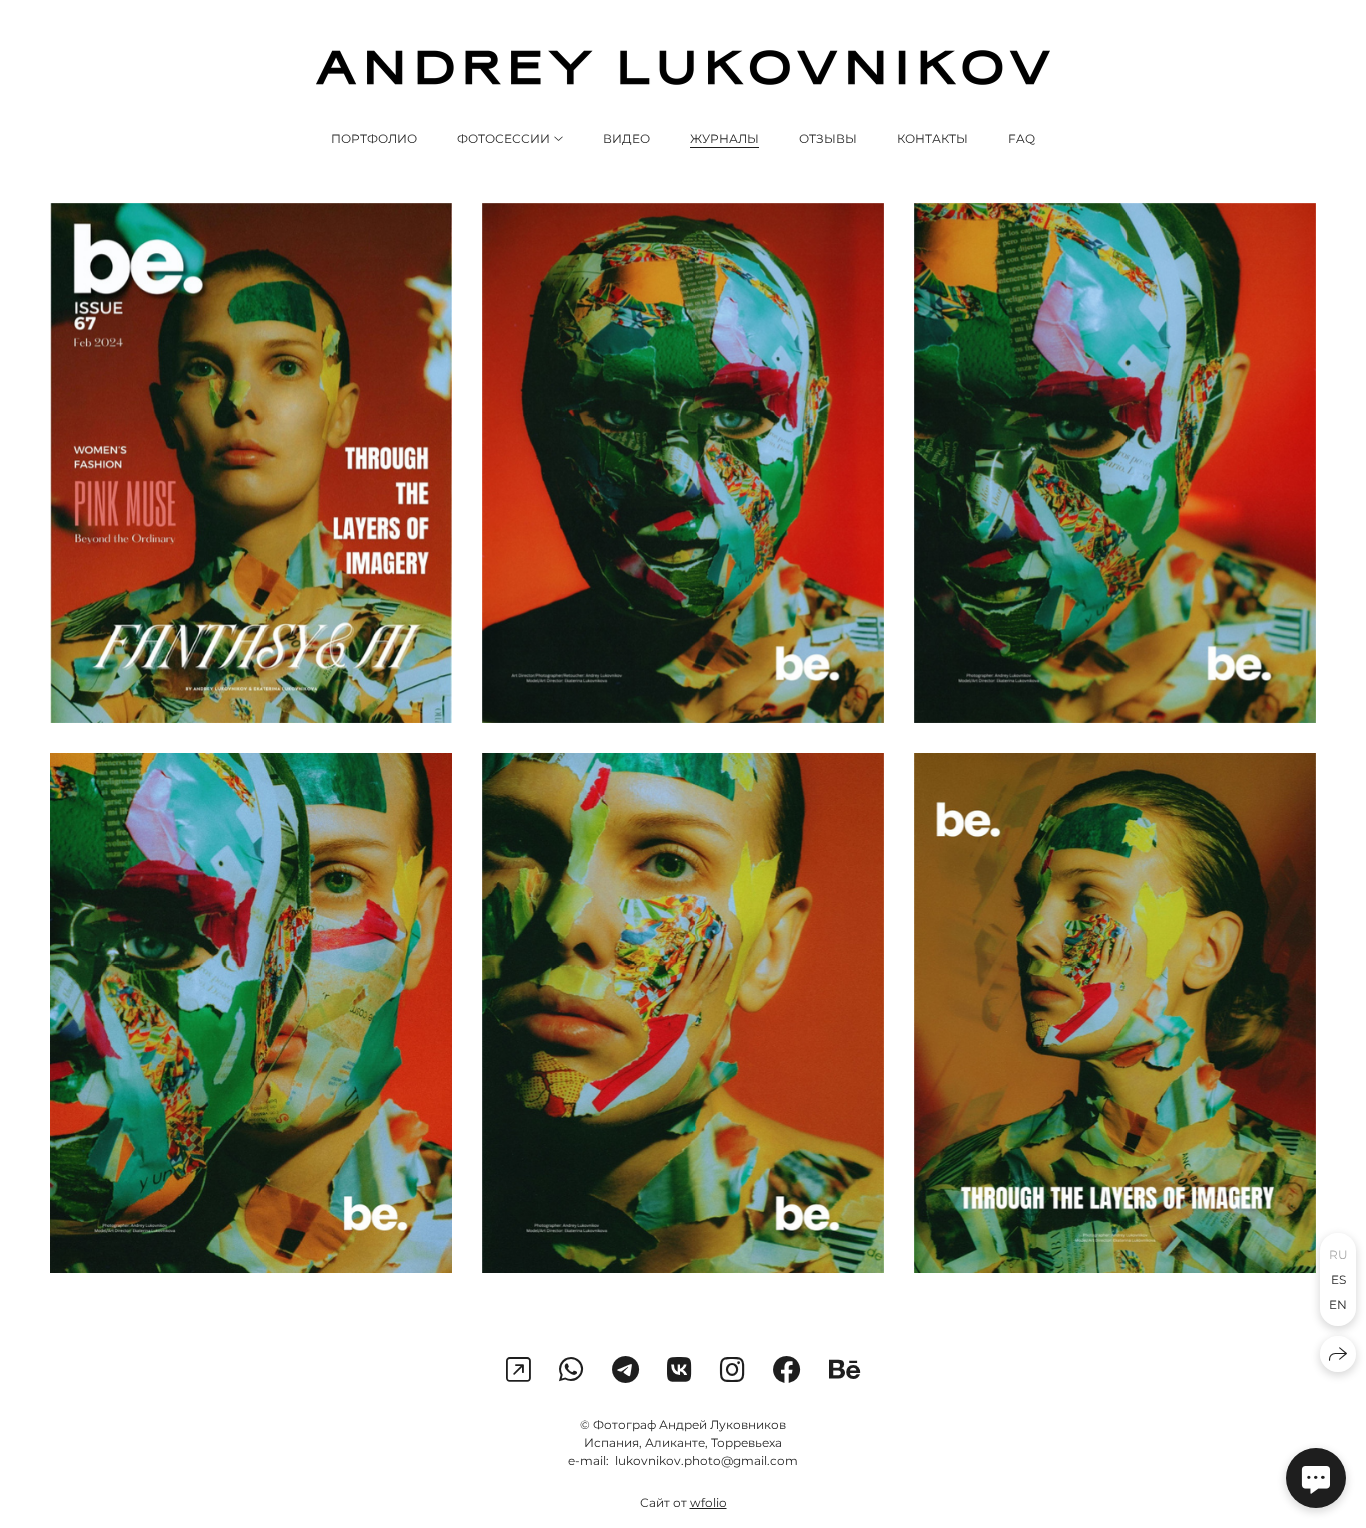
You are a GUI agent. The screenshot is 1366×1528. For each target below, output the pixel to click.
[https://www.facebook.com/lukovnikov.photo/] (787, 1370)
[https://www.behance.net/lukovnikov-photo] (845, 1370)
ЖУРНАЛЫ (724, 138)
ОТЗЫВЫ (828, 138)
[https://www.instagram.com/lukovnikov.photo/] (518, 1370)
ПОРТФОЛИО (374, 138)
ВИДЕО (626, 138)
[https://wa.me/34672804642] (571, 1370)
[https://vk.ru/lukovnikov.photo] (679, 1370)
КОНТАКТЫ (932, 138)
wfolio (708, 1502)
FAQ (1021, 138)
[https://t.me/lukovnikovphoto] (625, 1370)
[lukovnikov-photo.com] (683, 67)
